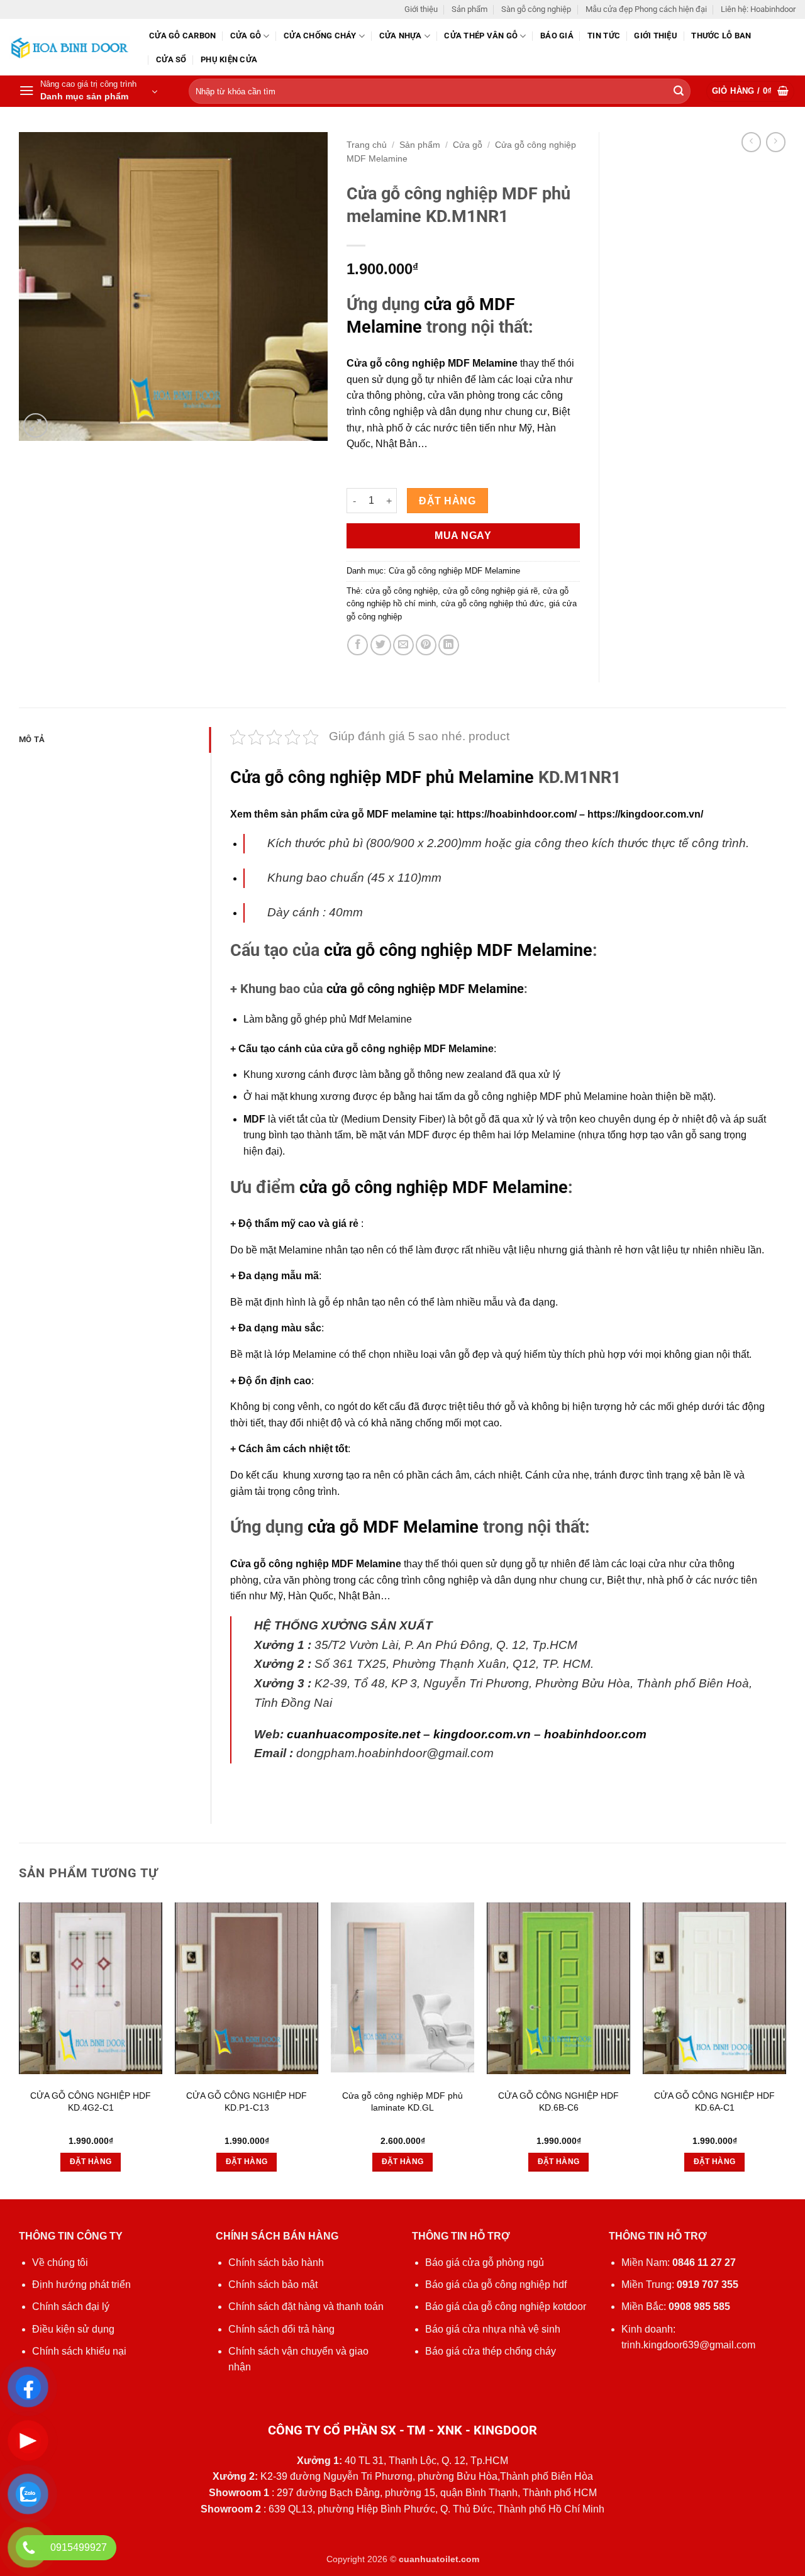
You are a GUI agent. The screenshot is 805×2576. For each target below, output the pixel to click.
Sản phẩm (469, 9)
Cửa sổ (171, 59)
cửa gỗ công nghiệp (402, 591)
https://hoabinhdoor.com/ (517, 814)
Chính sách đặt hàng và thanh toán (306, 2307)
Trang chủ (367, 145)
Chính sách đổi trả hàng (281, 2329)
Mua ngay (463, 536)
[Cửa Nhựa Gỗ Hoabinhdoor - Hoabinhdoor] (70, 47)
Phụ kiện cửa (229, 59)
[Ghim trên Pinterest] (426, 645)
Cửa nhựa (401, 36)
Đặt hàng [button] (91, 2162)
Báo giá (557, 36)
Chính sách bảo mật (273, 2285)
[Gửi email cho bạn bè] (403, 645)
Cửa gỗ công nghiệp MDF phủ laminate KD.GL (402, 2101)
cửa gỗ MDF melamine (384, 814)
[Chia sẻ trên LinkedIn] (449, 645)
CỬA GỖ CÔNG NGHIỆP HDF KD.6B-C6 (558, 2101)
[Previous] (19, 2050)
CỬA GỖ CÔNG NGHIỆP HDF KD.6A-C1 (714, 2101)
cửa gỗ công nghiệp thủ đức (492, 603)
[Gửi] (679, 92)
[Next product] (751, 142)
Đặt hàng (447, 501)
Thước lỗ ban (721, 36)
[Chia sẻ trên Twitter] (381, 645)
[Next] (786, 2050)
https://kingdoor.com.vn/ (645, 814)
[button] (88, 91)
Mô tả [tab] (32, 739)
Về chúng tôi (60, 2262)
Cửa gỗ (246, 36)
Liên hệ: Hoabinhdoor (758, 9)
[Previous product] (776, 142)
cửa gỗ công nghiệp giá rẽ (490, 591)
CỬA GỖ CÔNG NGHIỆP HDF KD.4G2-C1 (91, 2101)
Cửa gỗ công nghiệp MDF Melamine (454, 571)
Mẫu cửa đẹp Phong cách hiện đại (646, 9)
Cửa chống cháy (320, 36)
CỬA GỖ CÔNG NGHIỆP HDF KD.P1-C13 (247, 2101)
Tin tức (604, 36)
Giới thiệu (421, 9)
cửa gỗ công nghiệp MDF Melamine (425, 989)
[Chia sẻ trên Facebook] (358, 645)
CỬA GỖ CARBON (182, 36)
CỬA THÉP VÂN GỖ (481, 36)
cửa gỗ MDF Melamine (393, 1527)
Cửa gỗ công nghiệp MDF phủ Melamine (382, 777)
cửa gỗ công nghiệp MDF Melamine (458, 950)
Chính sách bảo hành (276, 2262)
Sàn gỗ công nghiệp (536, 9)
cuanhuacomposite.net (353, 1734)
